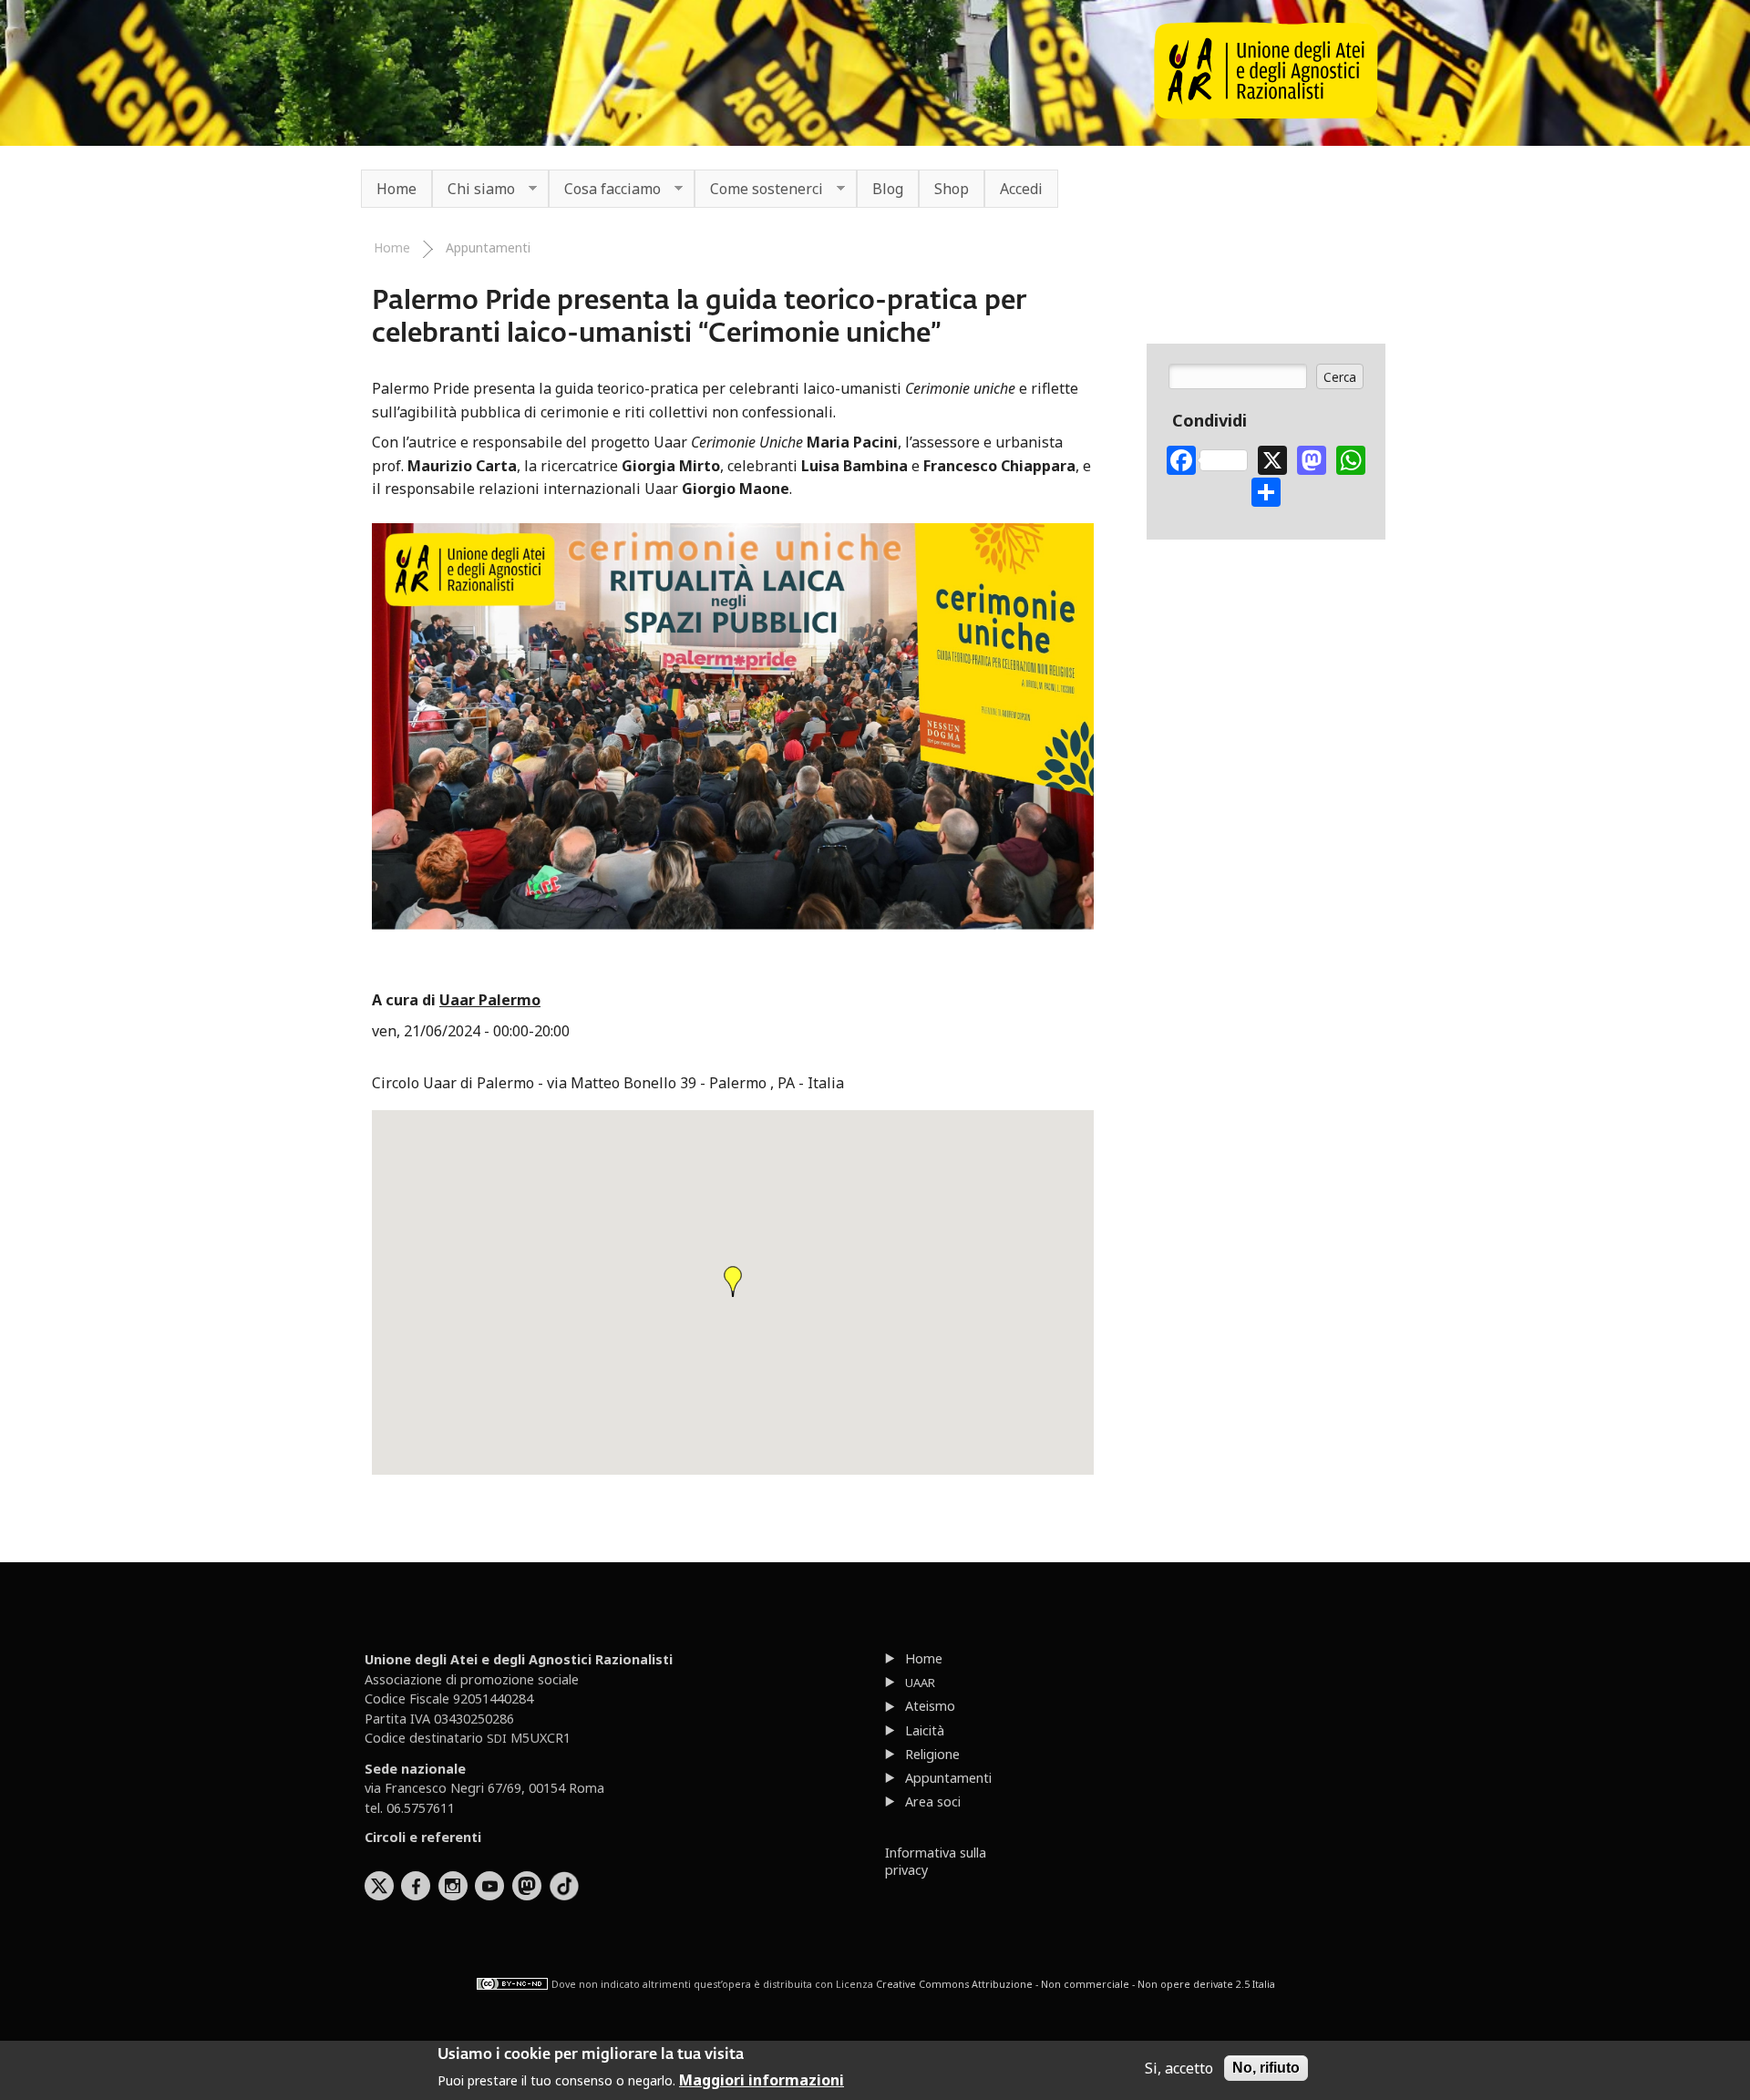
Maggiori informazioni (762, 2080)
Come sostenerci (759, 190)
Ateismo (930, 1706)
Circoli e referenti (423, 1837)
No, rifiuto (1266, 2068)
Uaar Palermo (490, 1000)
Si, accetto (1179, 2068)
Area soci (933, 1801)
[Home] (1266, 114)
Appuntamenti (488, 247)
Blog (888, 189)
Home (396, 189)
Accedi (1021, 189)
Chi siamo (474, 190)
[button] (733, 1282)
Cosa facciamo (605, 190)
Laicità (925, 1730)
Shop (952, 189)
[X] (1272, 458)
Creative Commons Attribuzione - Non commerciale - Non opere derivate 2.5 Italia (1076, 1984)
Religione (932, 1754)
